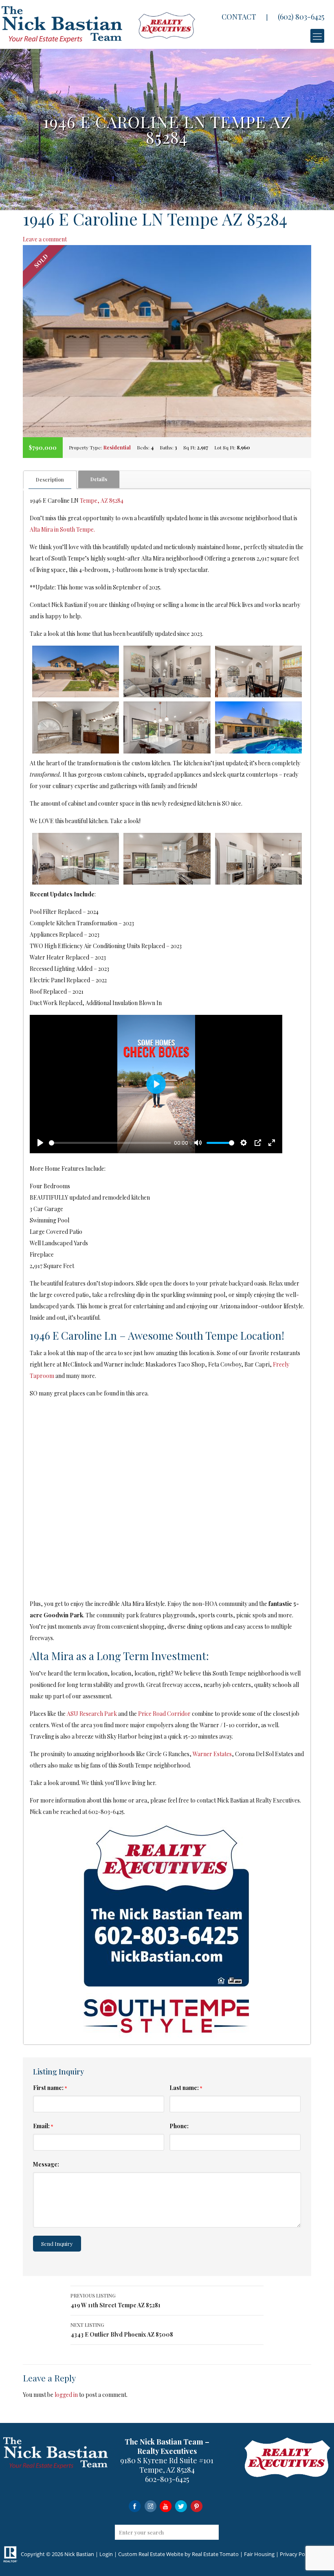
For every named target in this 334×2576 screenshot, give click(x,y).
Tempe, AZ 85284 (102, 501)
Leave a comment (45, 239)
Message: (46, 2164)
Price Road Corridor (164, 1714)
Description (50, 480)
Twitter (181, 2506)
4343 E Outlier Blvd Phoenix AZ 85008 (122, 2330)
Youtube (166, 2506)
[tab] (50, 480)
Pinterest (197, 2506)
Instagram (150, 2506)
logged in (66, 2395)
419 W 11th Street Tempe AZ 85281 (115, 2301)
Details (99, 479)
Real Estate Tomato (215, 2554)
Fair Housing (259, 2554)
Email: (43, 2126)
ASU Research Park (92, 1714)
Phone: (179, 2126)
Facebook (135, 2506)
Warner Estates (212, 1754)
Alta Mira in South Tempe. (62, 529)
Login (106, 2554)
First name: (50, 2088)
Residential (117, 447)
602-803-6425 (167, 2479)
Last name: (186, 2088)
